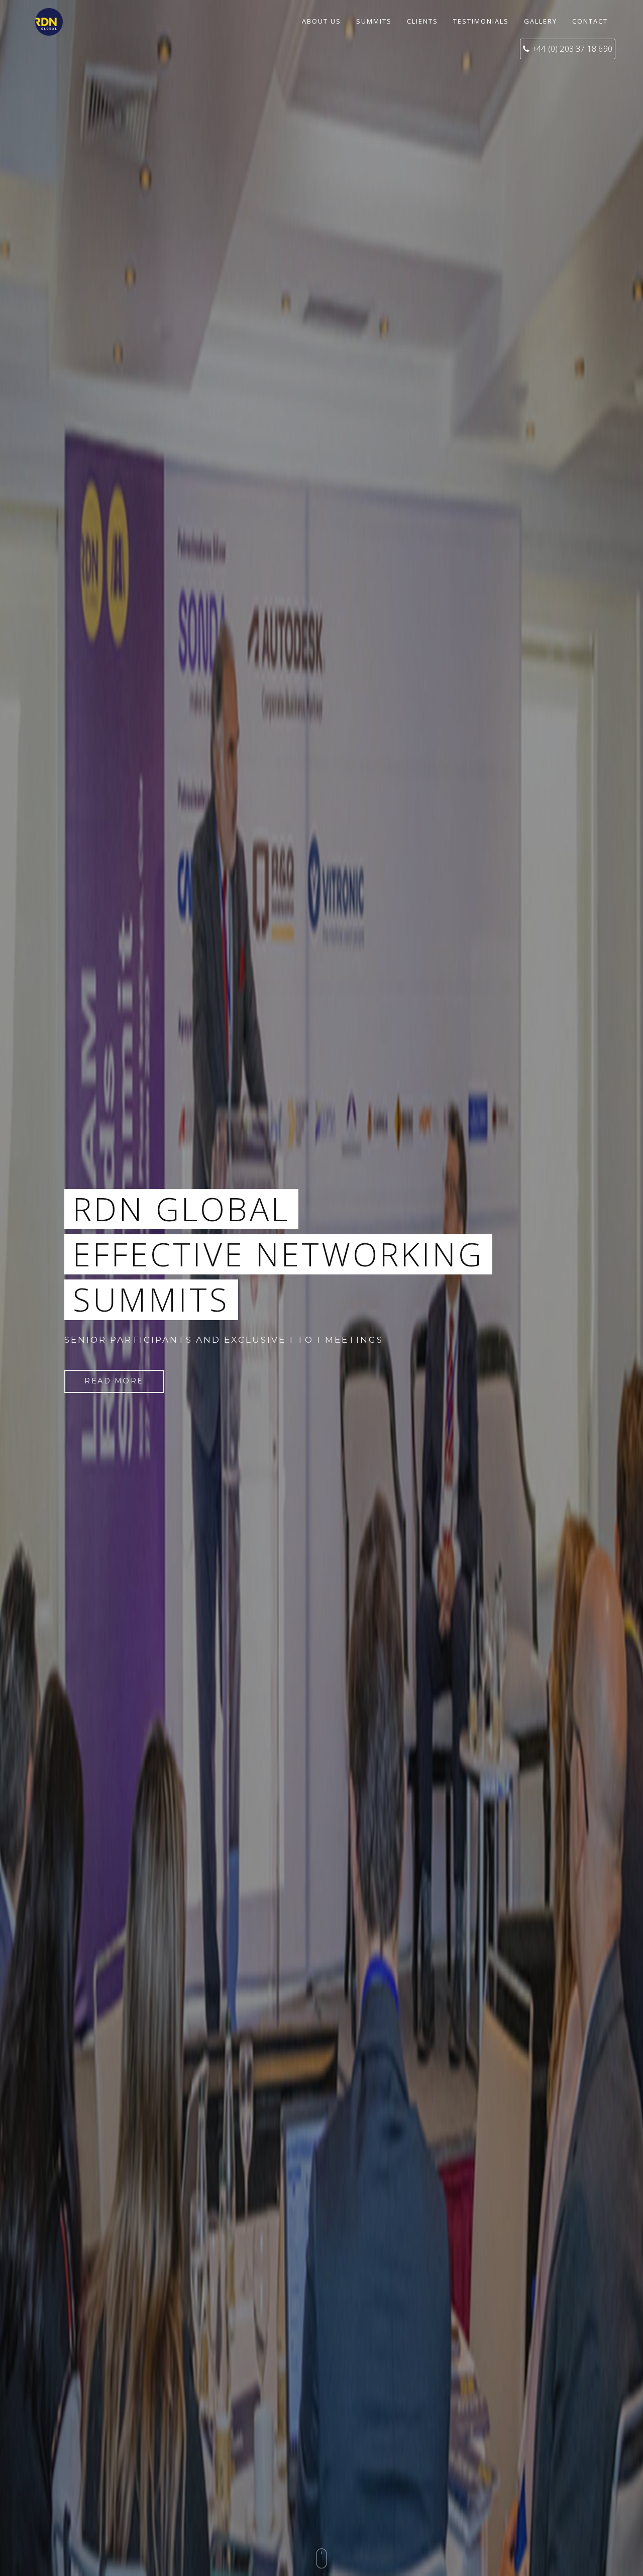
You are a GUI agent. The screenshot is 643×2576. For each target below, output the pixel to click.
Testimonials (481, 21)
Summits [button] (374, 21)
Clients (422, 21)
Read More (114, 1381)
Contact (590, 21)
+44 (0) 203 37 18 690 (572, 49)
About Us (321, 21)
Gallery (541, 21)
